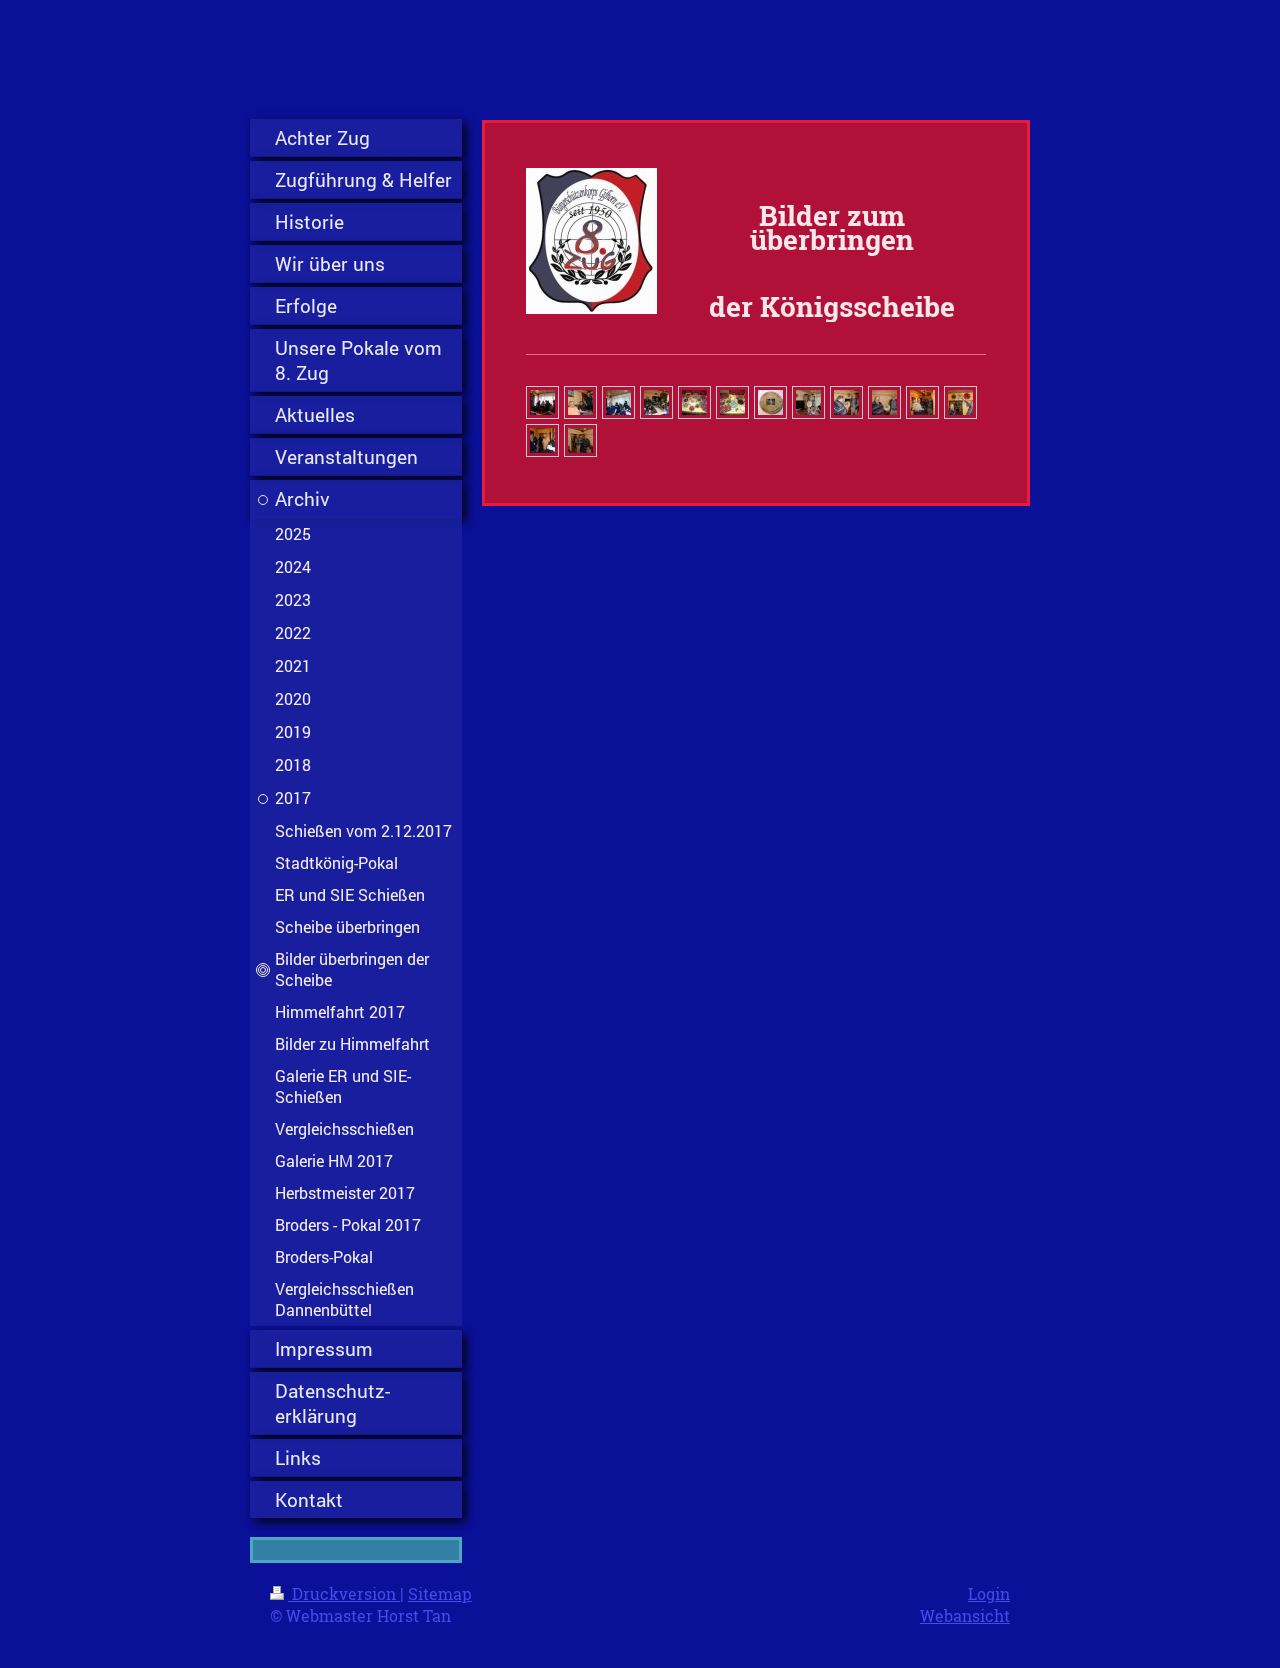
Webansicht (965, 1615)
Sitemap (440, 1593)
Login (989, 1593)
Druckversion (344, 1593)
